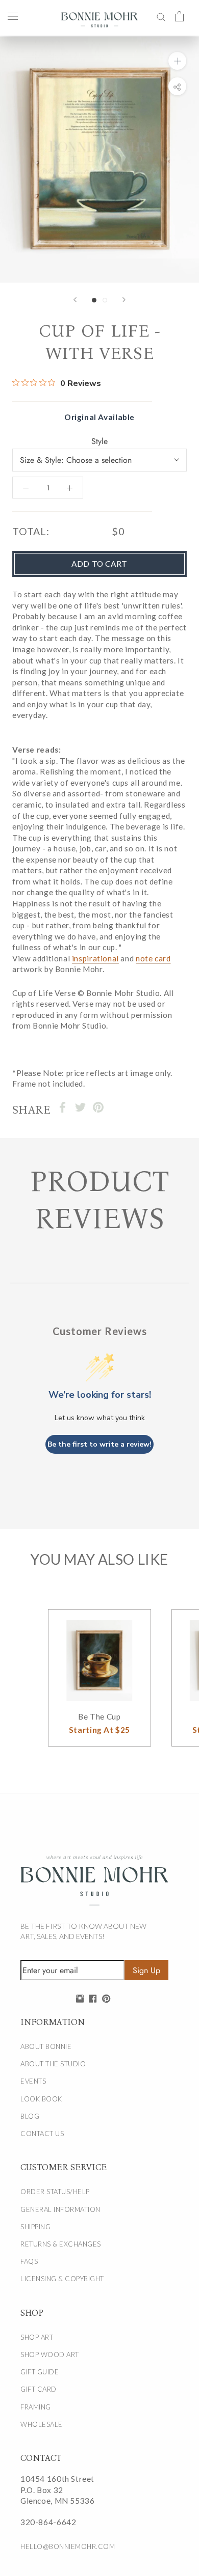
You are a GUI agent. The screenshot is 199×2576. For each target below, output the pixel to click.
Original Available (99, 417)
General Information (60, 2209)
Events (33, 2081)
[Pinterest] (98, 1107)
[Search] (161, 16)
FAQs (29, 2261)
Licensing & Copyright (62, 2279)
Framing (36, 2407)
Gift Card (39, 2389)
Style (99, 441)
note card (153, 958)
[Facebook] (63, 1107)
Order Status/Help (55, 2192)
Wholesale (42, 2424)
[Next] (124, 300)
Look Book (41, 2099)
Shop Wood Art (50, 2355)
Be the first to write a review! (99, 1444)
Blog (30, 2116)
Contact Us (42, 2134)
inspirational (95, 958)
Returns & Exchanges (61, 2244)
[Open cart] (179, 16)
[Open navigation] (13, 16)
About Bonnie (46, 2046)
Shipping (35, 2227)
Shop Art (37, 2337)
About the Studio (53, 2064)
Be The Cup (99, 1716)
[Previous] (75, 300)
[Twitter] (80, 1107)
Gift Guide (40, 2372)
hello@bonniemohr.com (68, 2546)
